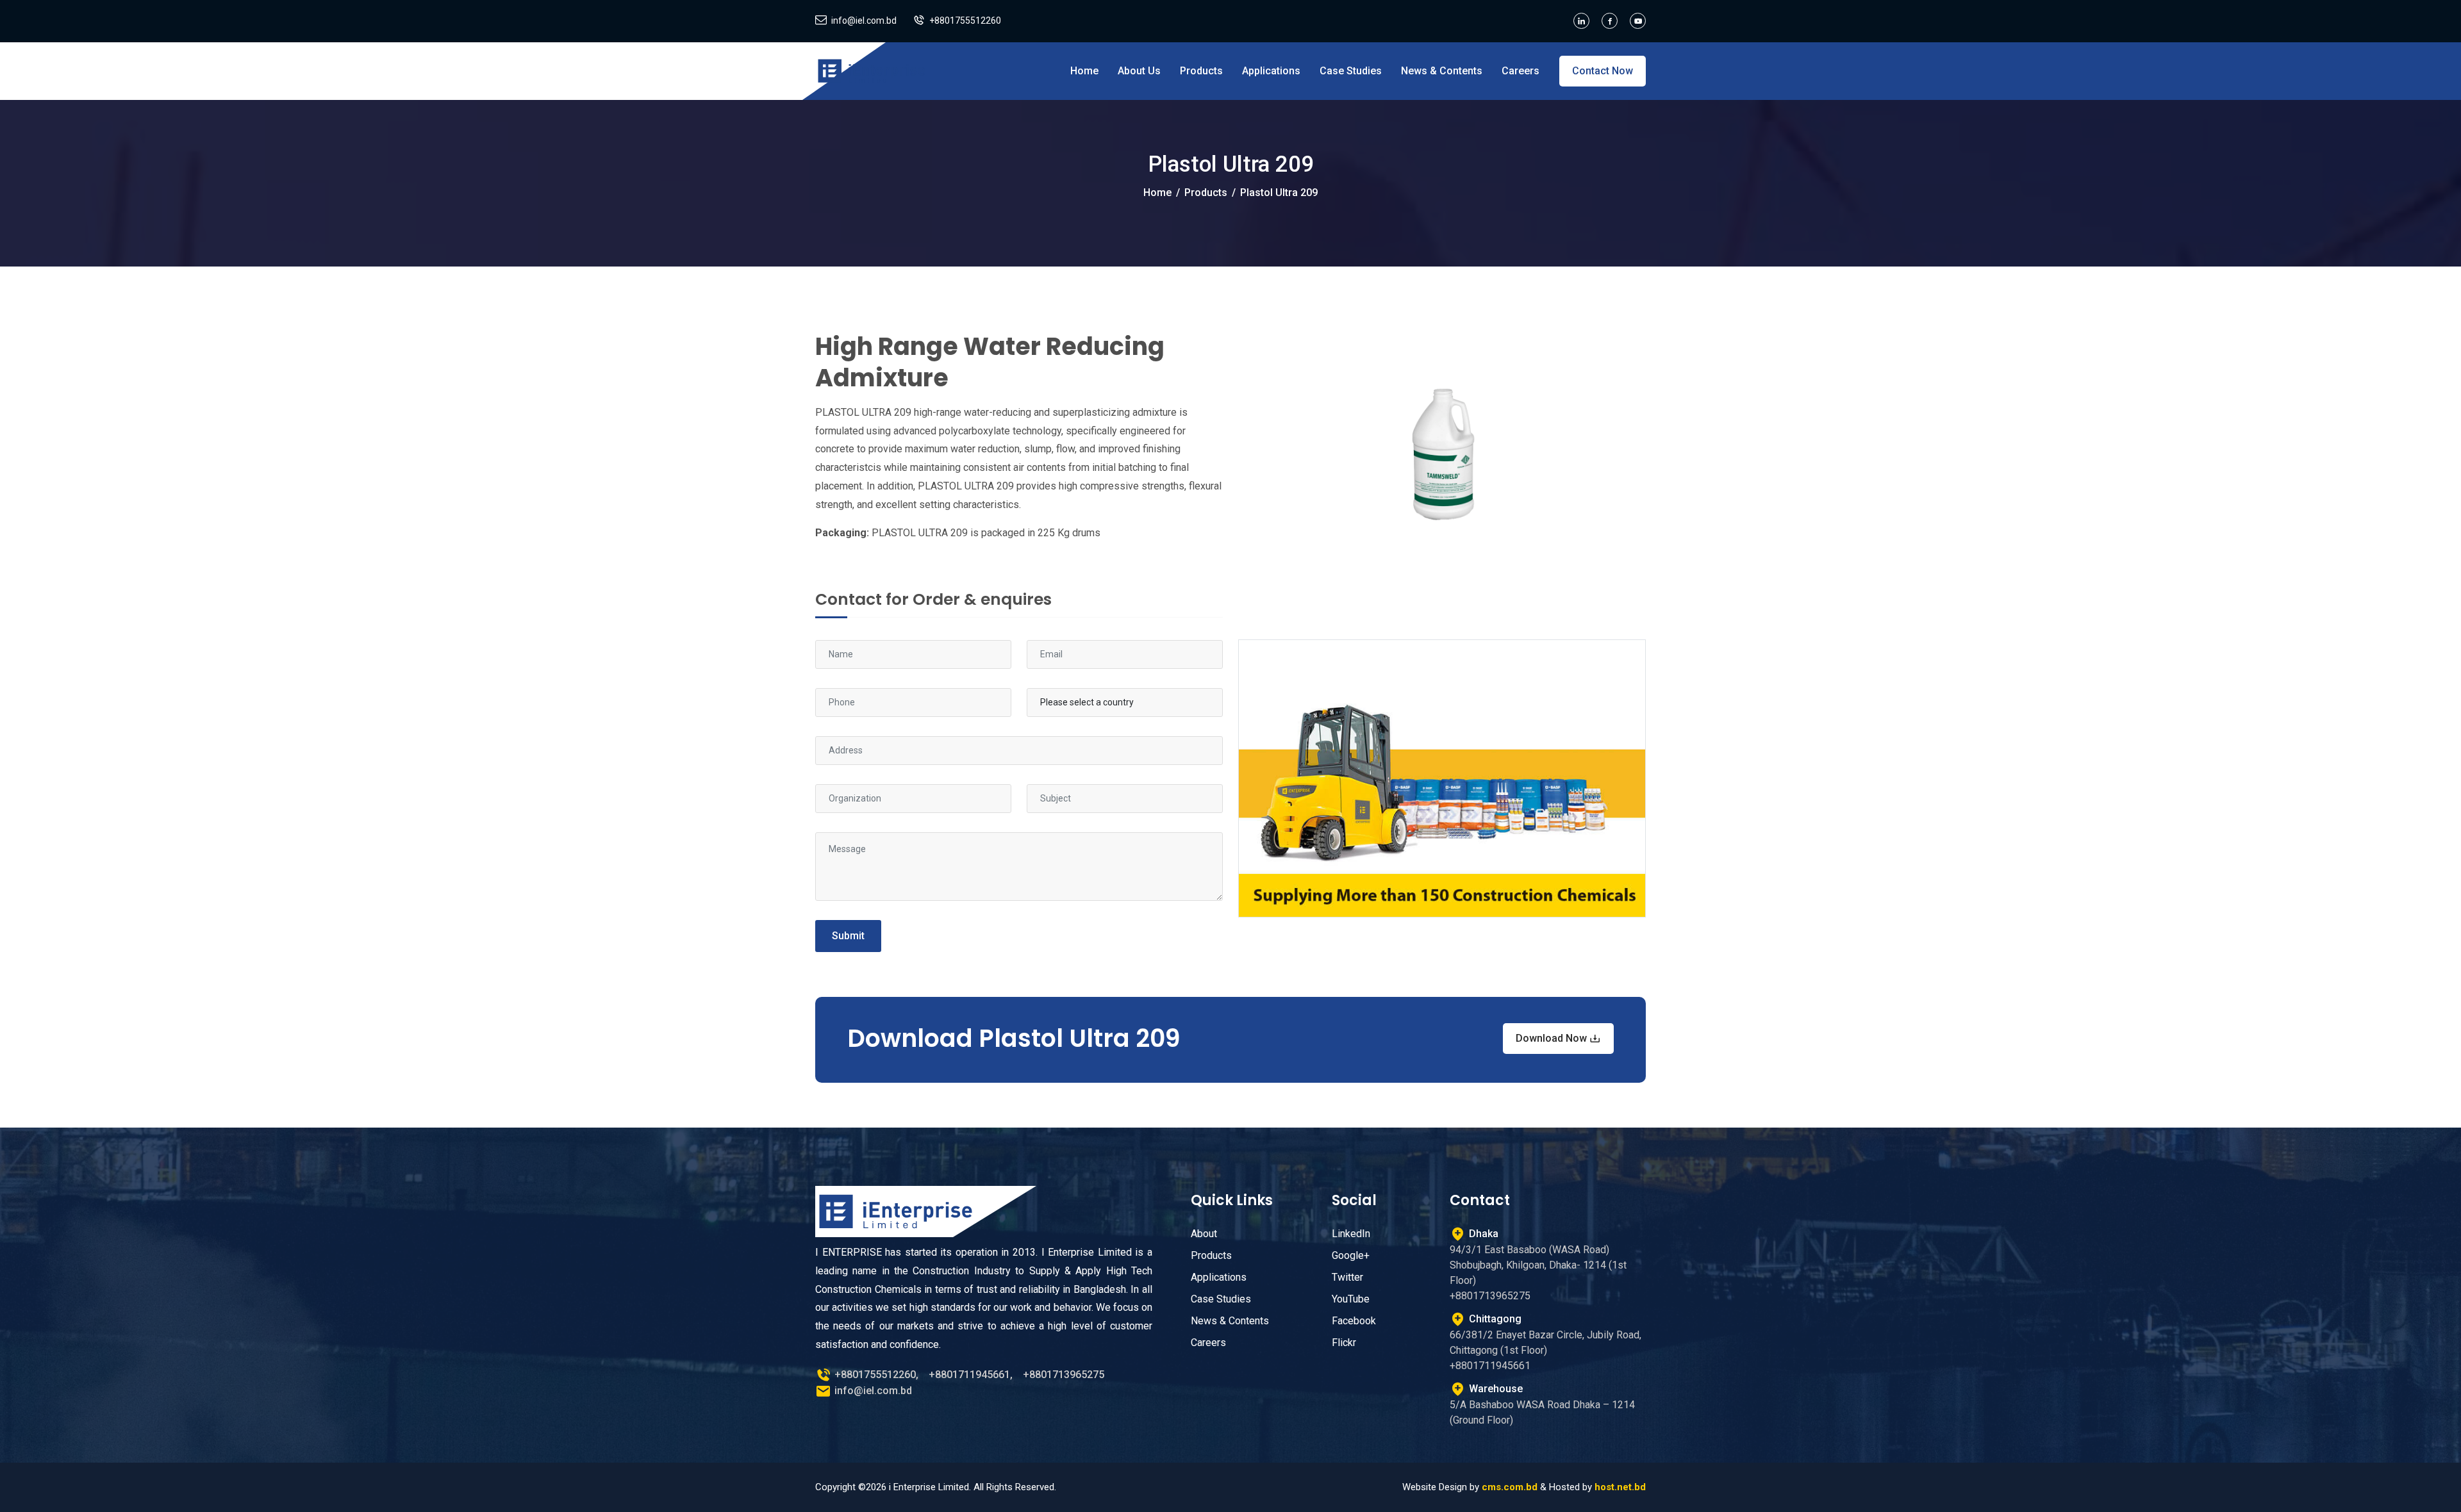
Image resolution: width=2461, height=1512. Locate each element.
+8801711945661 (969, 1375)
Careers (1521, 71)
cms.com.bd (1510, 1487)
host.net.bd (1620, 1487)
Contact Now (1603, 71)
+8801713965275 (1064, 1375)
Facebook (1354, 1321)
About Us (1139, 71)
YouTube (1351, 1299)
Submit (848, 936)
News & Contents (1442, 71)
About (1204, 1234)
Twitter (1347, 1277)
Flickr (1344, 1343)
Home (1084, 71)
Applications (1271, 71)
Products (1201, 71)
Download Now (1553, 1038)
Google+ (1351, 1255)
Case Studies (1351, 71)
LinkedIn (1351, 1234)
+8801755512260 (965, 21)
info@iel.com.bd (864, 21)
